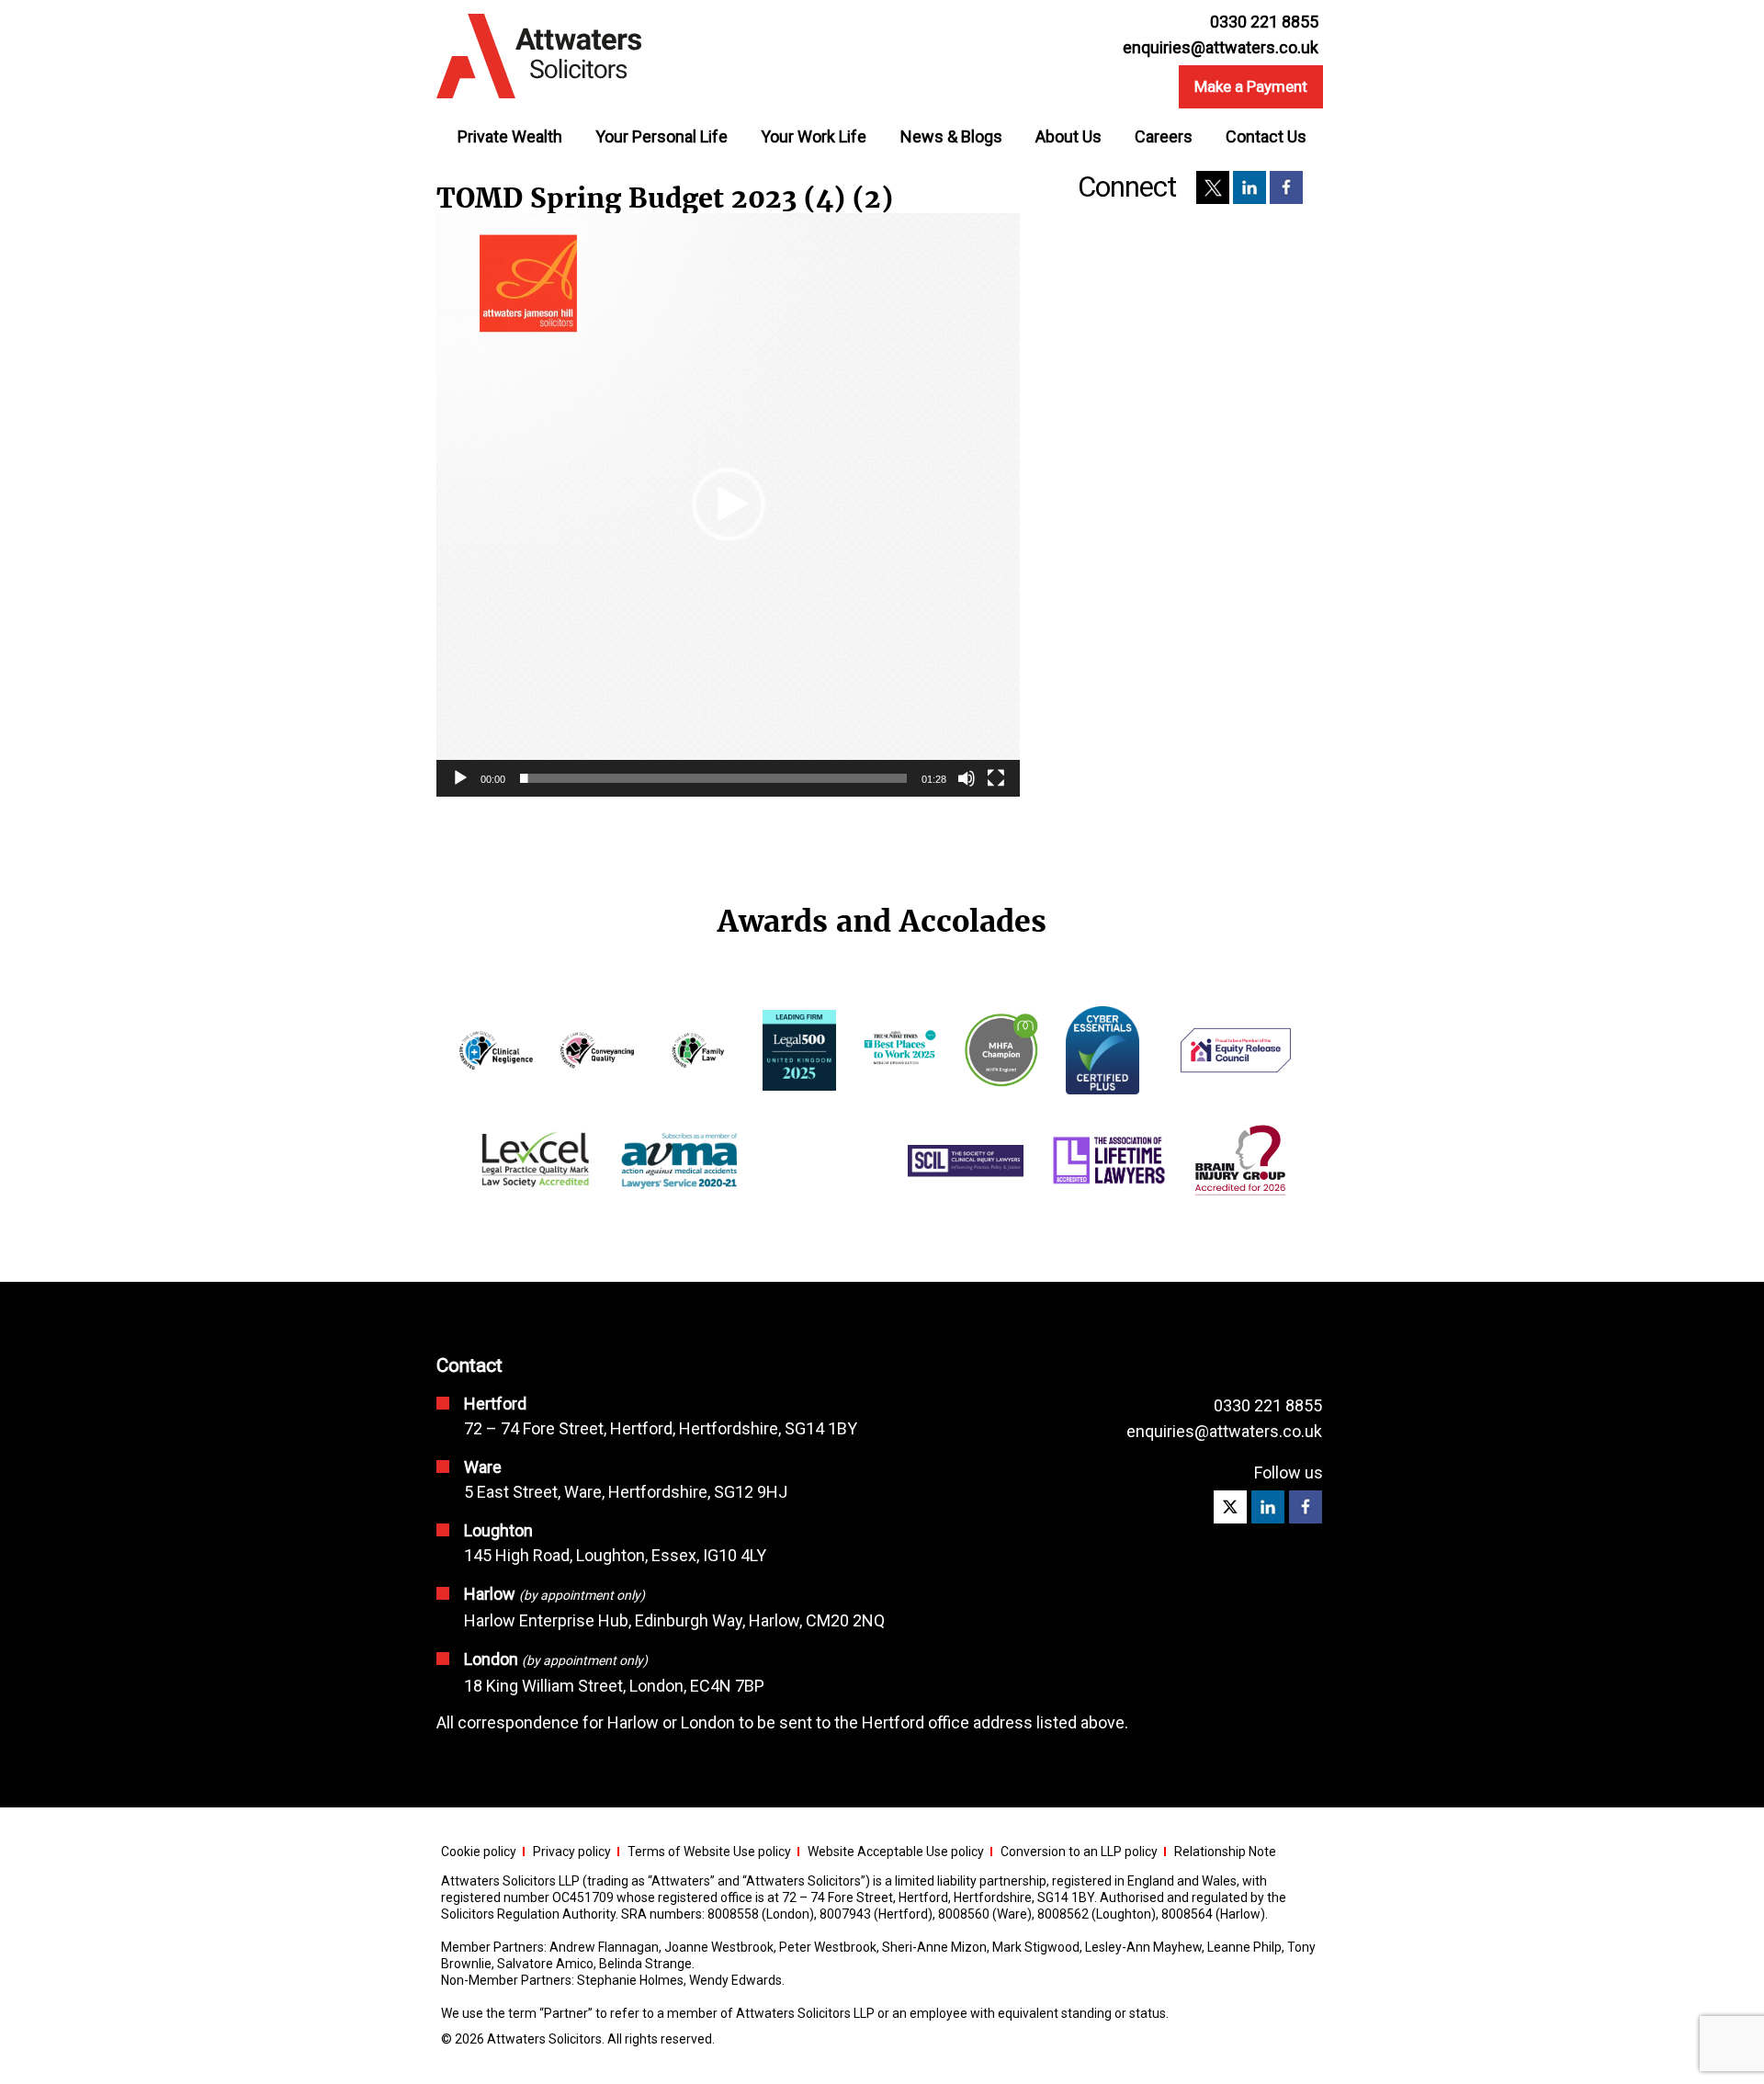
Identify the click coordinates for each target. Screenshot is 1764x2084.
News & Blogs (951, 136)
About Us (1069, 136)
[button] (729, 504)
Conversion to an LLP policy (1079, 1852)
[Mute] (967, 778)
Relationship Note (1225, 1852)
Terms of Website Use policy (709, 1852)
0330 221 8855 (1268, 1405)
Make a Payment (1251, 86)
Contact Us (1266, 136)
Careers (1164, 136)
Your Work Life (814, 136)
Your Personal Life (661, 136)
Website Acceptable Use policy (896, 1852)
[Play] (460, 778)
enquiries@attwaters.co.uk (1221, 48)
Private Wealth (510, 136)
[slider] (713, 778)
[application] (728, 505)
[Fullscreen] (996, 778)
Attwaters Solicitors (544, 2039)
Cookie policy (479, 1852)
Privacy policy (572, 1852)
